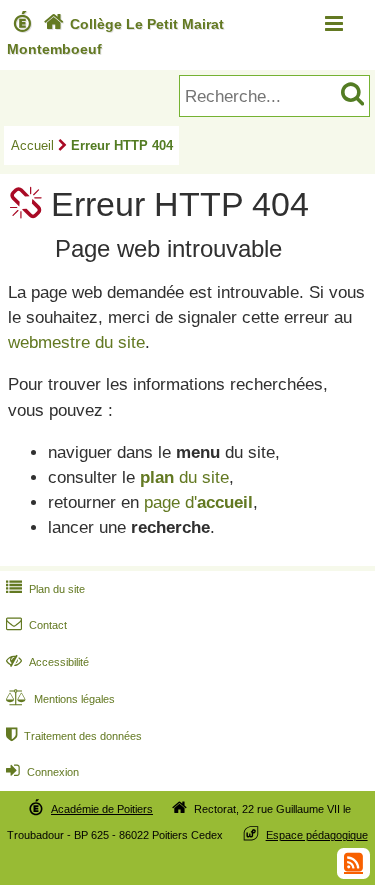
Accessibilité (47, 662)
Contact (36, 625)
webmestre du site (76, 342)
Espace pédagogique (317, 835)
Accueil (32, 145)
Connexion (42, 772)
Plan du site (45, 589)
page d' (198, 502)
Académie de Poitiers (102, 809)
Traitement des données (74, 736)
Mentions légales (60, 699)
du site (184, 477)
